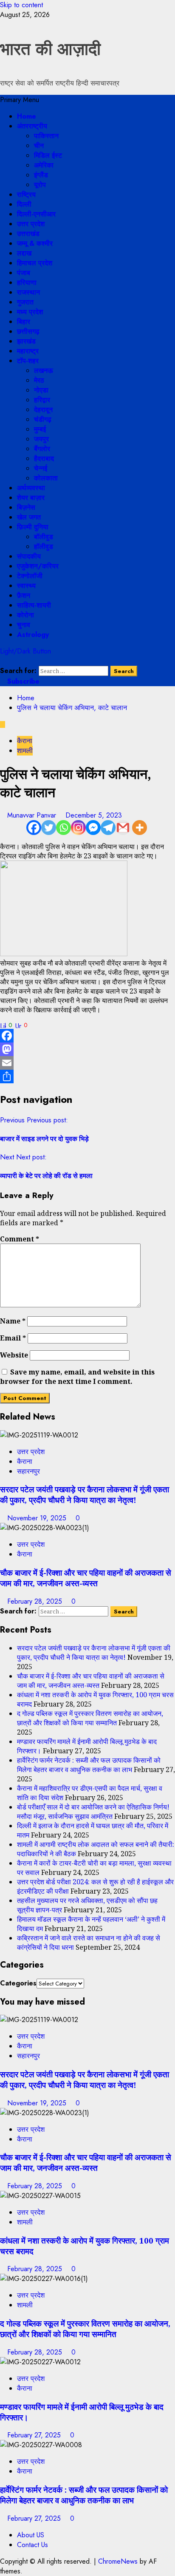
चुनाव (24, 625)
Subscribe (22, 681)
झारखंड (26, 341)
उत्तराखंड (28, 234)
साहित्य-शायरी (34, 605)
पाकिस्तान (46, 136)
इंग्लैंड (41, 175)
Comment (20, 1239)
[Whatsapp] (64, 828)
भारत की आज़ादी (50, 49)
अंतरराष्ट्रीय (32, 126)
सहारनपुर (28, 1471)
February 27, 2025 (35, 2435)
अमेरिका (44, 165)
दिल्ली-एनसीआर (36, 214)
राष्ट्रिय (26, 195)
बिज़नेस (26, 507)
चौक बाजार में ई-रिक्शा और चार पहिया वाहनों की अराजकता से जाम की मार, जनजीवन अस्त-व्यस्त (86, 1578)
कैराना (25, 741)
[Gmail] (123, 828)
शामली (25, 751)
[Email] (87, 1063)
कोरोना (25, 615)
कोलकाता (46, 478)
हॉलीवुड (44, 547)
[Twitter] (49, 828)
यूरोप (40, 185)
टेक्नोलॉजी (30, 576)
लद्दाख (24, 253)
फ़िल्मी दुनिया (33, 527)
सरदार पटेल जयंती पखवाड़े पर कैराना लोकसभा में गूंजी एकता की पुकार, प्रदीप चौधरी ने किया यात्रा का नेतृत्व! (85, 1494)
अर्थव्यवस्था (31, 488)
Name (13, 1321)
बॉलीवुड (44, 537)
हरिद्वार (42, 400)
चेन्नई (41, 468)
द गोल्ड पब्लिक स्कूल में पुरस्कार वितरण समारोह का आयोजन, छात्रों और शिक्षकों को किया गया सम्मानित (90, 1718)
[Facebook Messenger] (93, 828)
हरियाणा (27, 283)
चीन (39, 146)
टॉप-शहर (28, 361)
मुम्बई (40, 429)
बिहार (24, 322)
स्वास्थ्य (26, 586)
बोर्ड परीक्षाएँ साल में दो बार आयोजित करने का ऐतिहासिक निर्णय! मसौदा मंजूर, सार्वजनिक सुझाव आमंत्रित (93, 1812)
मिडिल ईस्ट (48, 155)
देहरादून (43, 410)
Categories (18, 1983)
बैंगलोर (42, 449)
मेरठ (39, 380)
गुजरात (25, 302)
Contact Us (32, 2545)
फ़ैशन (24, 595)
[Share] (87, 1076)
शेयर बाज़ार (31, 498)
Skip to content (21, 5)
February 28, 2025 (36, 1601)
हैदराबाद (44, 459)
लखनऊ (44, 371)
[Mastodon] (87, 1049)
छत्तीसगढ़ (28, 331)
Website (14, 1355)
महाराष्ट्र (28, 351)
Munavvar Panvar (33, 815)
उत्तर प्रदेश (31, 224)
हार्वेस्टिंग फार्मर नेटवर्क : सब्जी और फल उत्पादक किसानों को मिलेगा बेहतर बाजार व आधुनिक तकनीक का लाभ (89, 1765)
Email (13, 1338)
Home (27, 116)
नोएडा (41, 390)
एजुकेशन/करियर (38, 566)
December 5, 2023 (94, 815)
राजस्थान (28, 292)
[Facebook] (34, 828)
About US (31, 2535)
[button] (20, 100)
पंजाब (24, 273)
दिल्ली (24, 204)
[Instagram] (78, 828)
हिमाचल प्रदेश (35, 263)
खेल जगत (29, 517)
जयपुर (41, 439)
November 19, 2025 (38, 1518)
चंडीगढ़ (43, 419)
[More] (140, 828)
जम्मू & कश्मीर (35, 243)
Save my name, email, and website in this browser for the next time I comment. (77, 1377)
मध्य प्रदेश (30, 312)
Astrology (33, 635)
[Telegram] (108, 828)
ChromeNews (118, 2561)
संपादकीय (29, 556)
